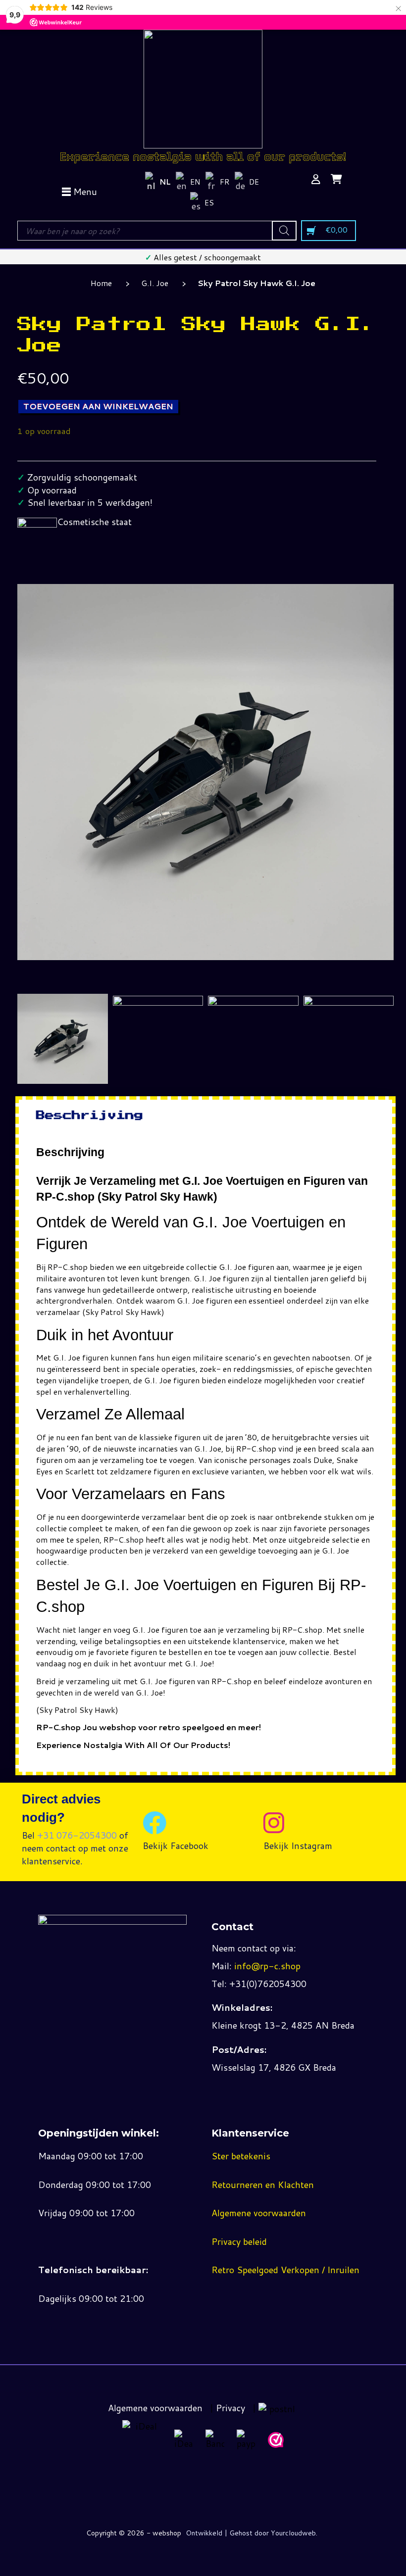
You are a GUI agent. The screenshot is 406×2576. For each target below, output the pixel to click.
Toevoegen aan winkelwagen (98, 406)
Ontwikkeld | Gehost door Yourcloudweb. (252, 2533)
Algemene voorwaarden (259, 2213)
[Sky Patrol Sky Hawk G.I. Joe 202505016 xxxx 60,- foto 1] (63, 1039)
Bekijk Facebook (176, 1846)
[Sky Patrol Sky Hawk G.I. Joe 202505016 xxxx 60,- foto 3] (253, 1000)
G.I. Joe (155, 283)
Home (101, 283)
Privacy (230, 2408)
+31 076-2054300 (77, 1835)
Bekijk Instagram (298, 1846)
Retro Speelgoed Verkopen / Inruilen (285, 2270)
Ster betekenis (241, 2156)
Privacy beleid (239, 2241)
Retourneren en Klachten (263, 2185)
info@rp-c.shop (267, 1966)
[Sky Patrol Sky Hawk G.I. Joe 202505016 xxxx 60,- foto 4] (349, 1000)
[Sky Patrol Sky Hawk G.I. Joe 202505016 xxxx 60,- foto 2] (158, 1000)
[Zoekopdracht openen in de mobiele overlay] (157, 231)
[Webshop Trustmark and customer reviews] (276, 2440)
